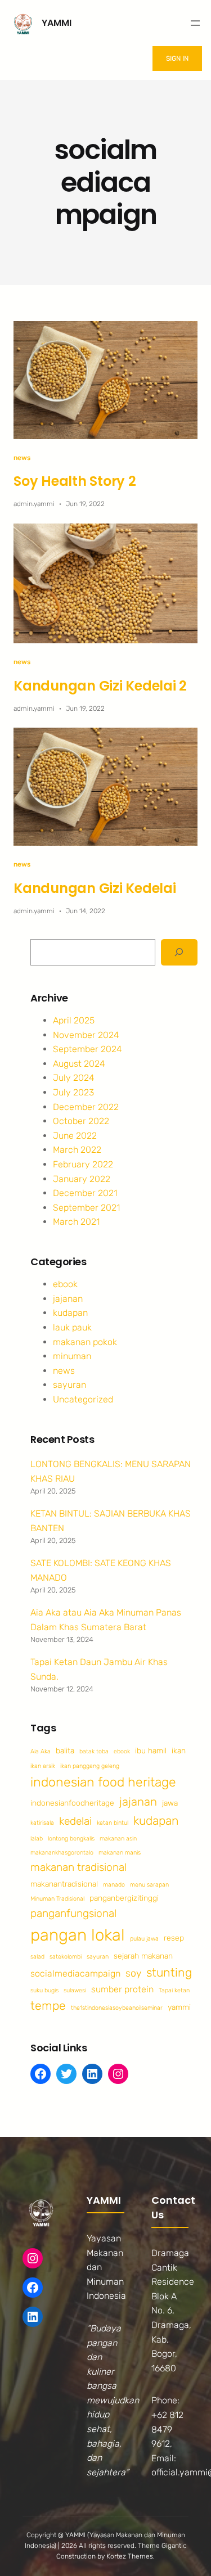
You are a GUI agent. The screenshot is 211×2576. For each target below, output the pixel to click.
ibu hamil (151, 1751)
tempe (48, 2006)
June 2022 (75, 1136)
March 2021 (76, 1222)
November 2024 (86, 1035)
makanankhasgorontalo (62, 1853)
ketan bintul (113, 1823)
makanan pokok (85, 1342)
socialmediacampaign (75, 1973)
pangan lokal (78, 1935)
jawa (170, 1803)
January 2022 (82, 1179)
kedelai (75, 1821)
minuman (72, 1356)
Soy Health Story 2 (75, 481)
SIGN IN (177, 58)
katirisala (42, 1823)
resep (174, 1938)
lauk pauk (72, 1327)
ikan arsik (43, 1766)
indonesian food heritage (103, 1782)
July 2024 (74, 1078)
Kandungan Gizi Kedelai (95, 888)
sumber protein (122, 1989)
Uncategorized (83, 1399)
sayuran (69, 1385)
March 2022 (77, 1150)
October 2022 (81, 1121)
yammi (179, 2007)
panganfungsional (73, 1913)
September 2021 (86, 1208)
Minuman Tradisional (57, 1899)
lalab (37, 1839)
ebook (65, 1284)
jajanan (68, 1299)
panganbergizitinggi (124, 1898)
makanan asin (118, 1839)
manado (114, 1885)
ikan (179, 1751)
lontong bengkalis (71, 1839)
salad (37, 1957)
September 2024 (87, 1049)
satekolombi (66, 1957)
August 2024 (79, 1064)
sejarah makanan (143, 1956)
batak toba (94, 1751)
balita (65, 1751)
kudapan (70, 1313)
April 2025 (74, 1020)
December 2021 (85, 1193)
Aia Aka (41, 1751)
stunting (169, 1972)
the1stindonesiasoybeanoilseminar (117, 2008)
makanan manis (120, 1853)
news (22, 458)
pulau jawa (144, 1939)
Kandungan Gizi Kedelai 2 (100, 686)
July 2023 (73, 1092)
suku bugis (44, 1990)
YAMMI (57, 23)
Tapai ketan (174, 1990)
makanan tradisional (78, 1867)
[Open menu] (195, 23)
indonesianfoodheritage (72, 1803)
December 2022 (86, 1107)
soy (133, 1973)
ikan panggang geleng (90, 1766)
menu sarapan (149, 1885)
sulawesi (75, 1990)
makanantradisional (64, 1884)
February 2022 (83, 1164)
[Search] (179, 952)
